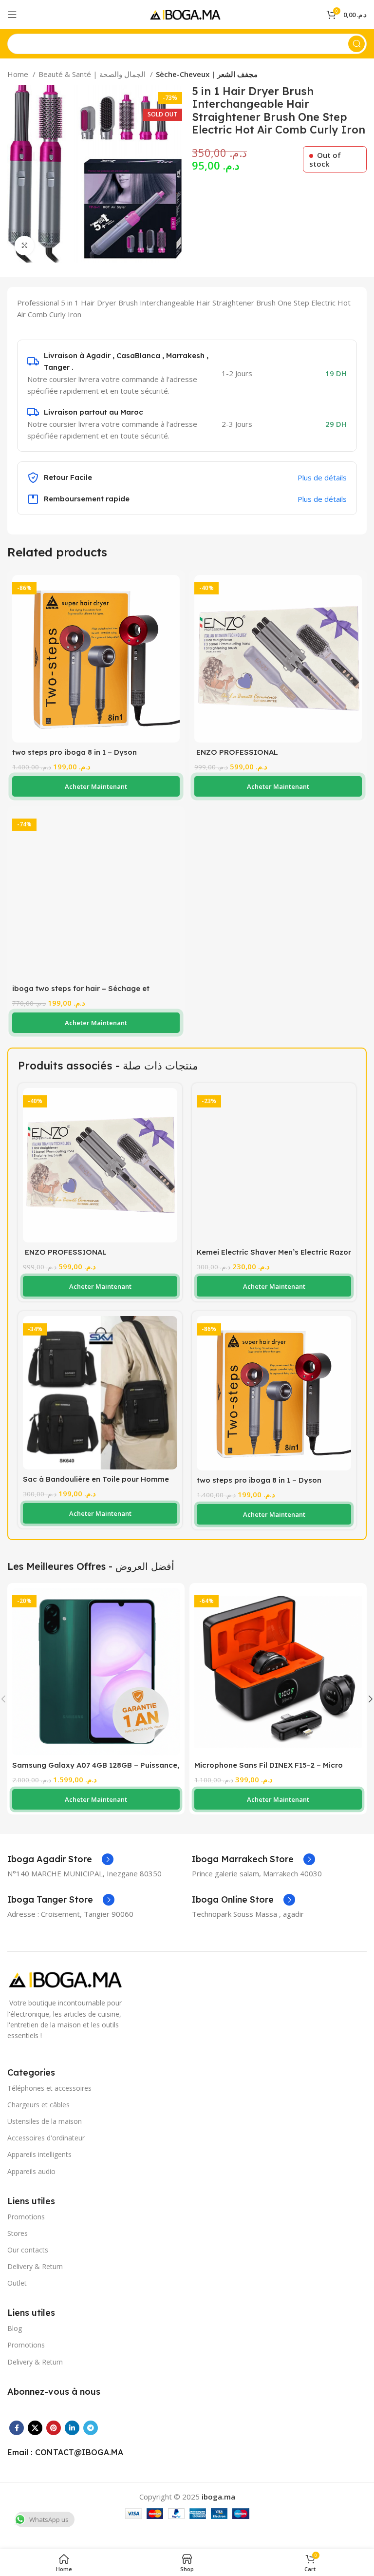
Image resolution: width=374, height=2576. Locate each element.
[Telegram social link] (91, 2428)
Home (19, 74)
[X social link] (35, 2428)
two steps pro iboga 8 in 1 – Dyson (75, 752)
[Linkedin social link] (72, 2428)
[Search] (356, 44)
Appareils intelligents (39, 2154)
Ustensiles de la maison (45, 2121)
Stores (18, 2233)
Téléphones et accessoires (49, 2088)
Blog (15, 2328)
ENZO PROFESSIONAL (236, 752)
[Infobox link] (60, 1859)
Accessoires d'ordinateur (46, 2138)
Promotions (26, 2217)
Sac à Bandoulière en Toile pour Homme (96, 1479)
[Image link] (68, 1979)
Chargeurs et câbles (38, 2105)
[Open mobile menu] (12, 15)
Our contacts (28, 2250)
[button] (96, 786)
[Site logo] (187, 14)
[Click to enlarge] (24, 246)
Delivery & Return (35, 2266)
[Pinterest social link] (54, 2428)
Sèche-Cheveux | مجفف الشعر (207, 74)
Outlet (17, 2283)
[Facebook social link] (17, 2428)
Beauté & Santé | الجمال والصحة (93, 74)
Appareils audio (31, 2171)
